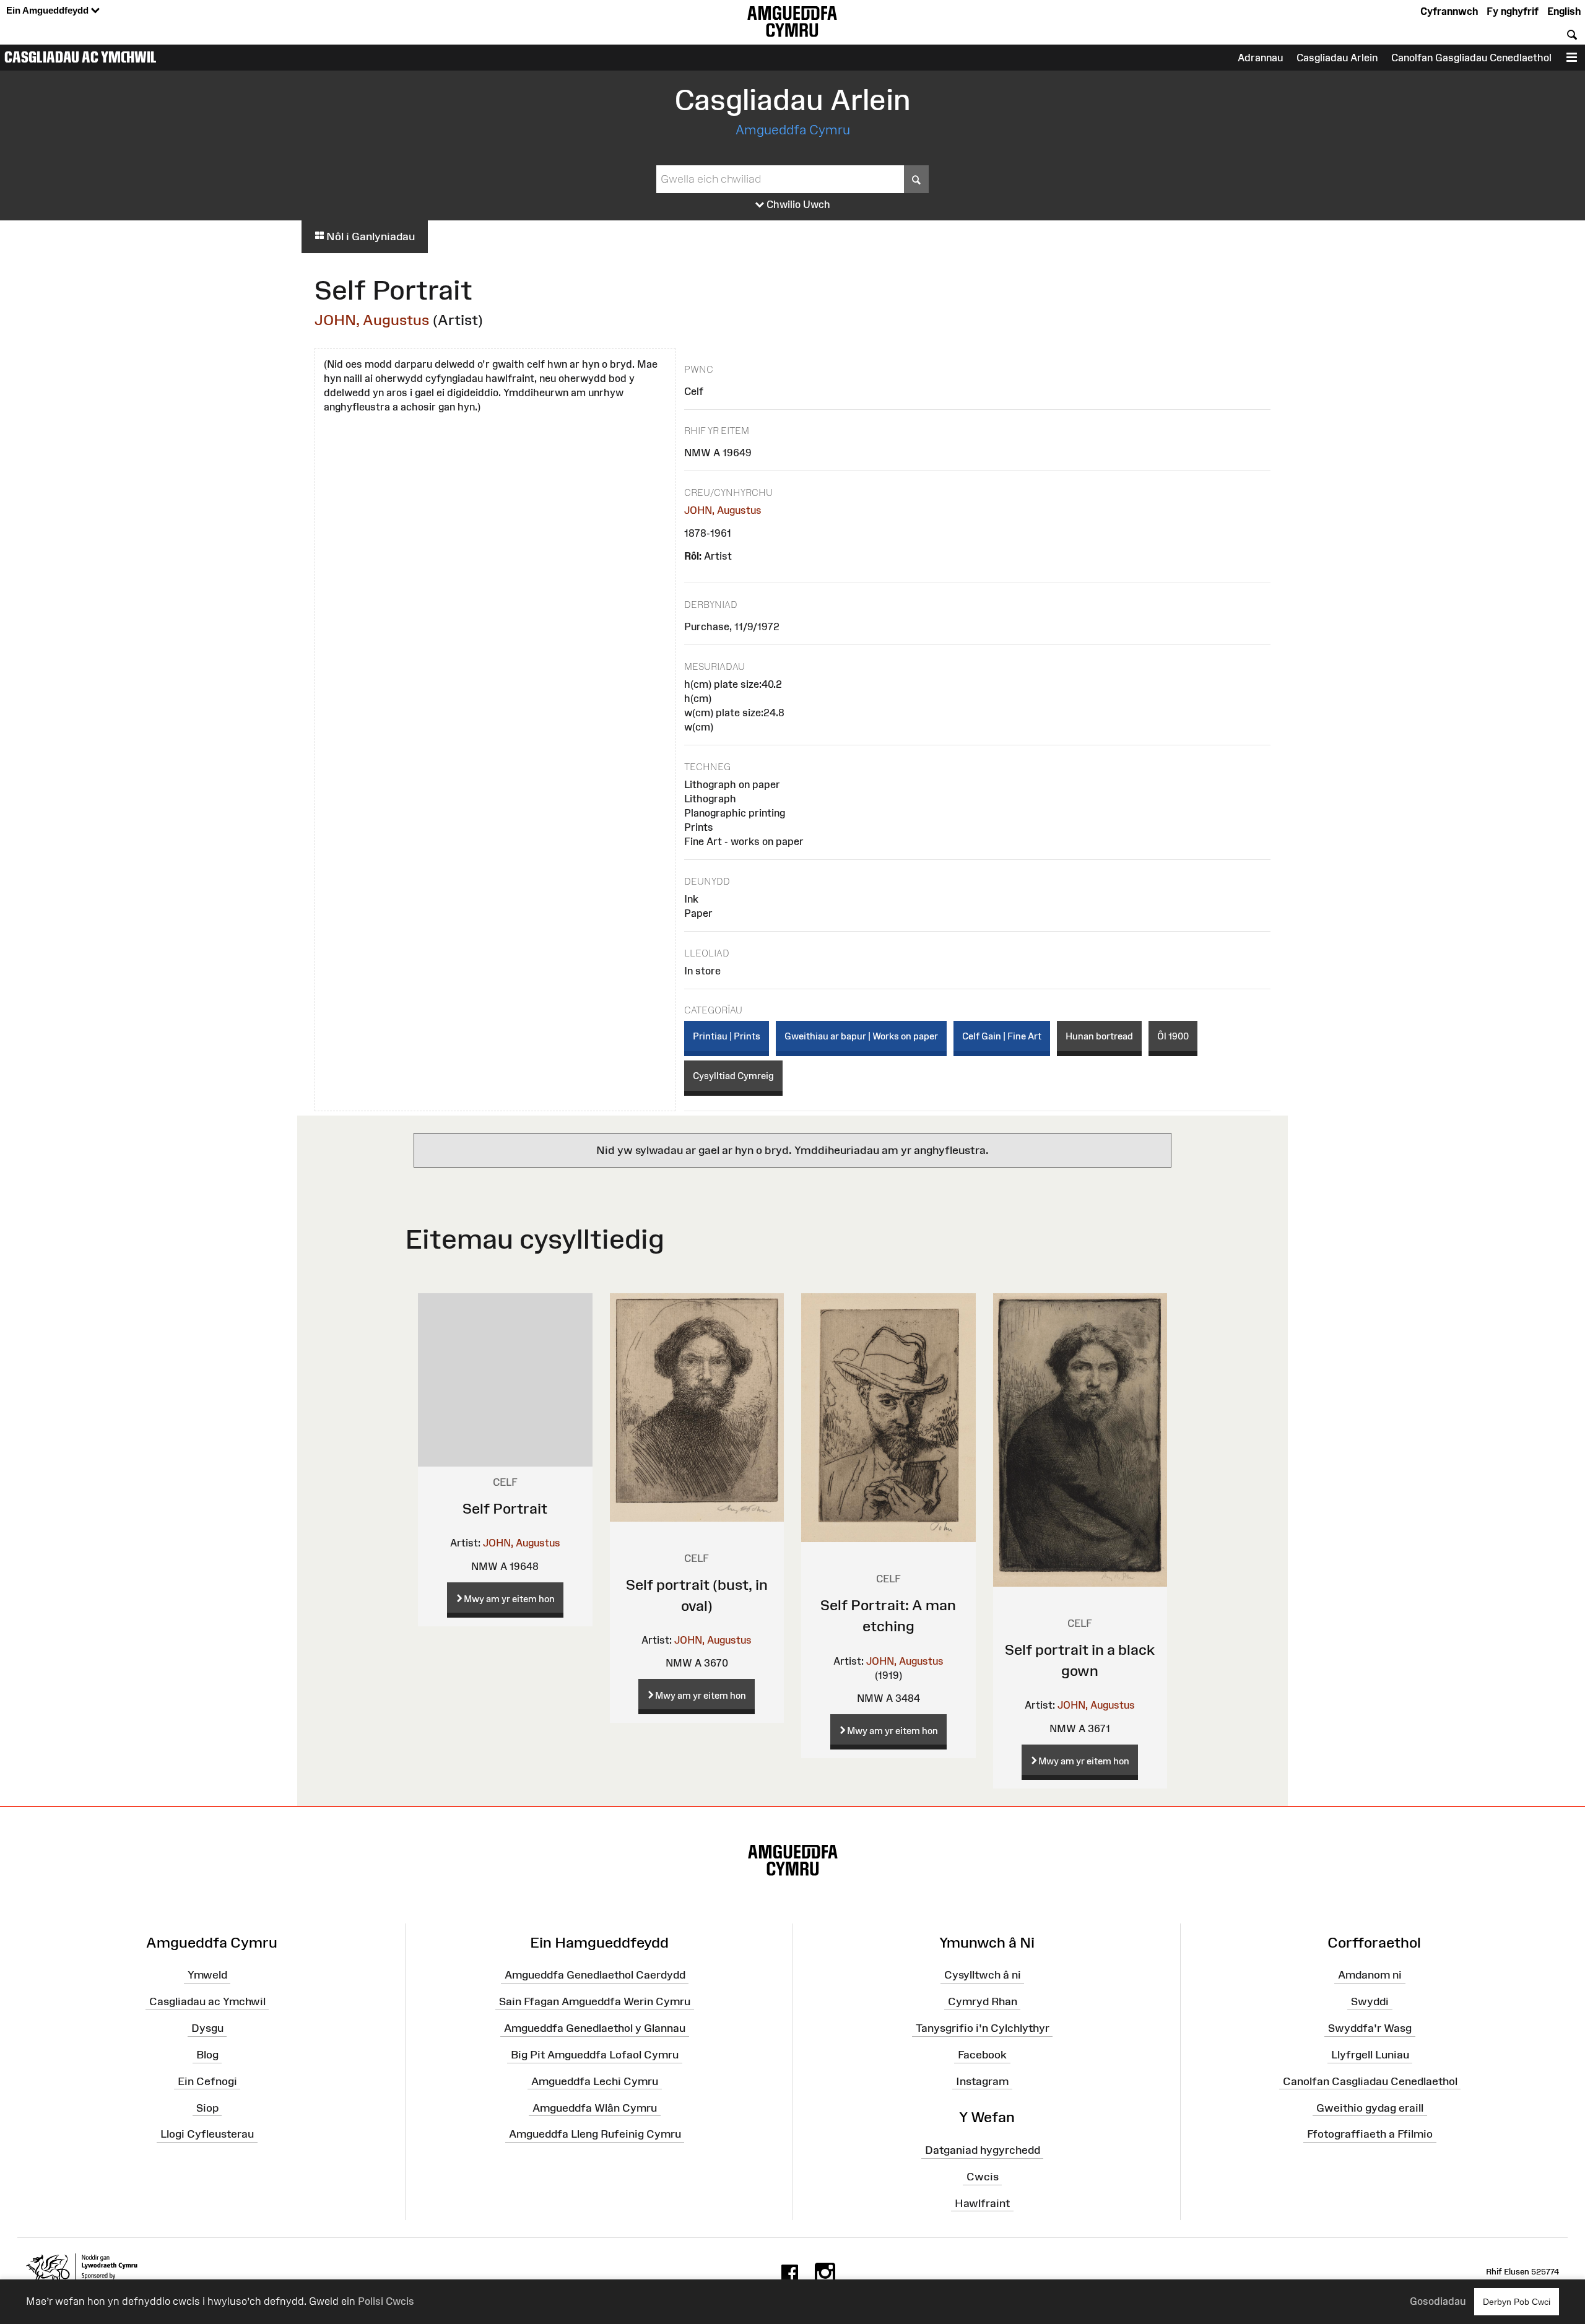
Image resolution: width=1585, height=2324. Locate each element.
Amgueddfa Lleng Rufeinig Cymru (595, 2134)
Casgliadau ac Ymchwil (80, 57)
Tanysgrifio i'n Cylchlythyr (983, 2028)
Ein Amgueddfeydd (49, 10)
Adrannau (1260, 58)
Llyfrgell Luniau (1370, 2055)
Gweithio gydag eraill (1370, 2107)
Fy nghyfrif (1513, 11)
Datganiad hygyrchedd (983, 2150)
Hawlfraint (982, 2203)
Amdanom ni (1370, 1975)
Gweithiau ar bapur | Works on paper (861, 1036)
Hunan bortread (1099, 1036)
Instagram (982, 2081)
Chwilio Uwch (797, 204)
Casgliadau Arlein (1337, 58)
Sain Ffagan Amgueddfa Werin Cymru (595, 2001)
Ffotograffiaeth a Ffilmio (1370, 2134)
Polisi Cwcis (386, 2301)
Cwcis (983, 2177)
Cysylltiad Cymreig (733, 1076)
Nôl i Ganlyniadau (369, 236)
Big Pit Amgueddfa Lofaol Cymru (595, 2055)
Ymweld (207, 1975)
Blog (207, 2055)
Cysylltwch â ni (983, 1975)
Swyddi (1370, 2001)
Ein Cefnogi (207, 2081)
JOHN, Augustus (372, 320)
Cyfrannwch (1449, 11)
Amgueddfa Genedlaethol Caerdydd (595, 1975)
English (1564, 11)
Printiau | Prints (727, 1036)
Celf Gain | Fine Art (1002, 1036)
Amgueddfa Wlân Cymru (595, 2107)
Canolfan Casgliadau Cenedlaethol (1370, 2081)
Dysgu (207, 2028)
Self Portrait (505, 1508)
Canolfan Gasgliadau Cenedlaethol (1471, 58)
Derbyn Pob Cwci (1517, 2302)
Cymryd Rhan (983, 2001)
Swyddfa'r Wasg (1370, 2028)
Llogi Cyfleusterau (207, 2134)
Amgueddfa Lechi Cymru (595, 2081)
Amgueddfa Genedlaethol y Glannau (595, 2028)
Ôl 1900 (1173, 1036)
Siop (207, 2107)
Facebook (982, 2055)
